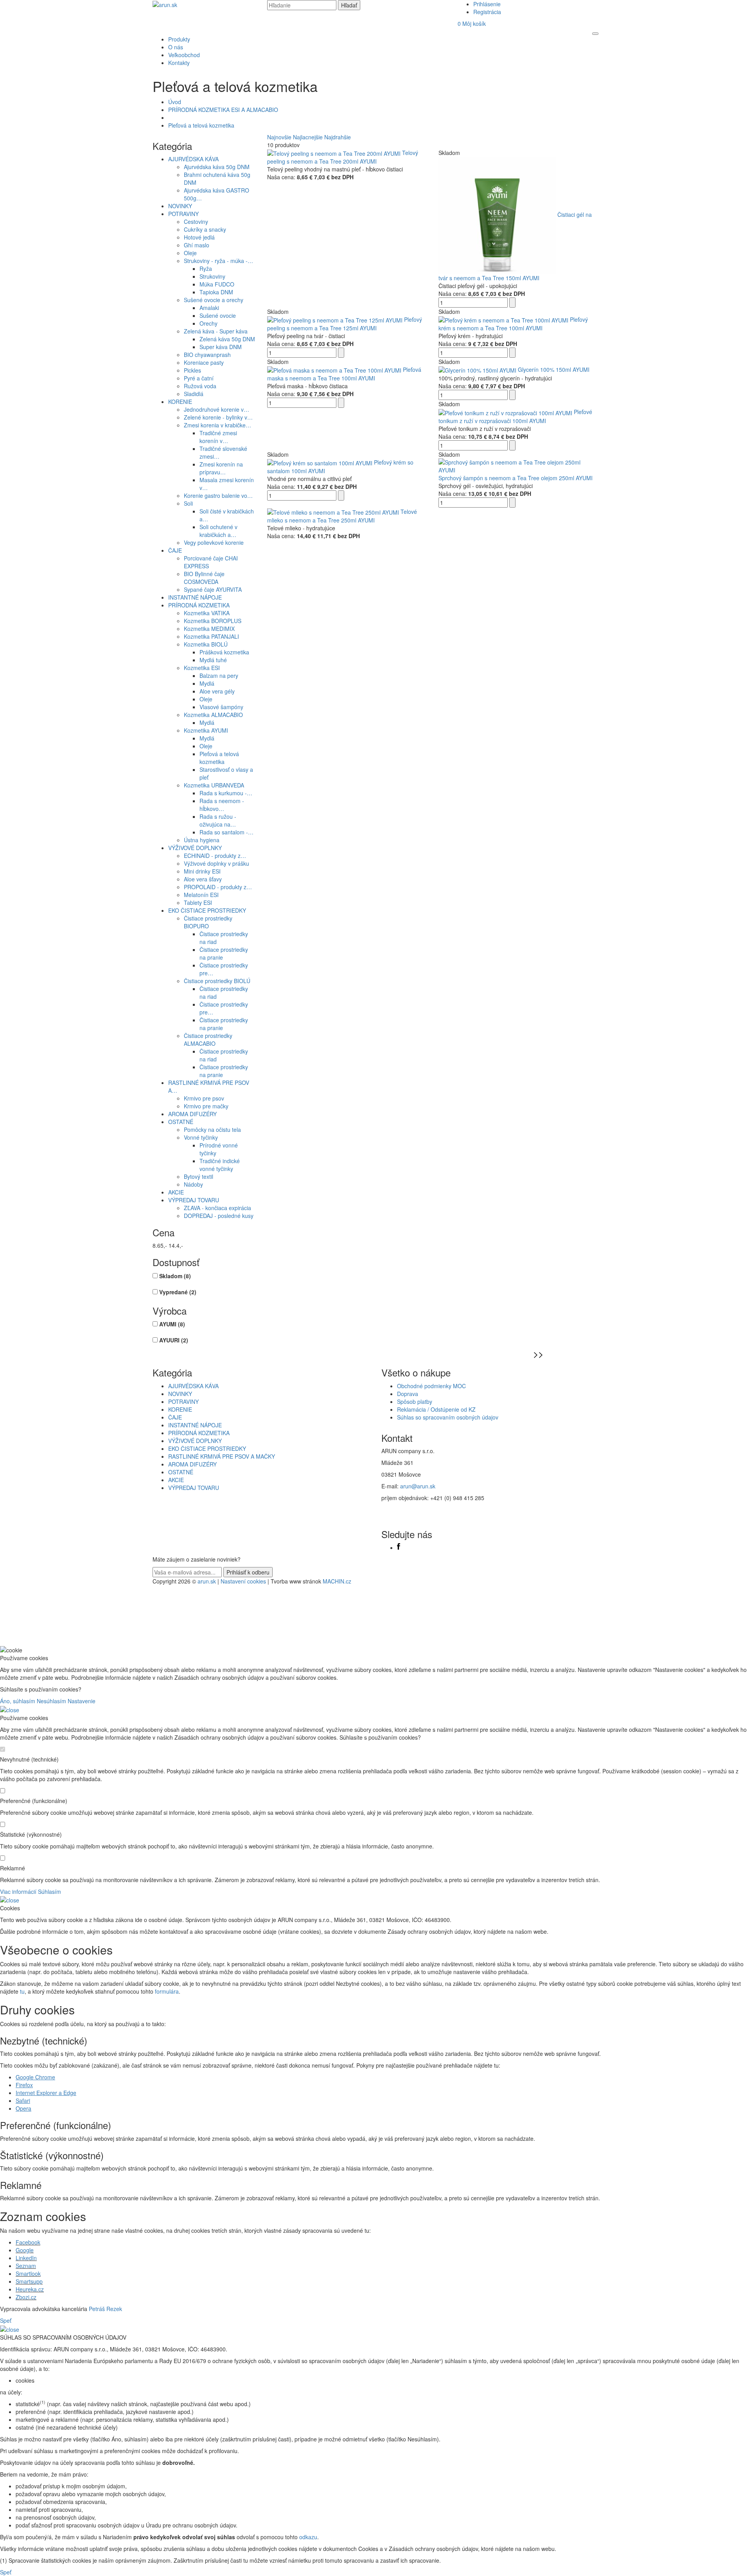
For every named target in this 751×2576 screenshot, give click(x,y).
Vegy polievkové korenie (214, 542)
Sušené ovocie (218, 315)
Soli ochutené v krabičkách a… (218, 531)
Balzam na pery (219, 676)
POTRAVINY (183, 214)
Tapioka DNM (216, 292)
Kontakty (179, 63)
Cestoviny (196, 222)
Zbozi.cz (26, 2297)
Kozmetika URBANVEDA (214, 785)
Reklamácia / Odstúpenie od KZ (436, 1409)
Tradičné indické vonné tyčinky (220, 1165)
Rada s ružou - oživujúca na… (218, 820)
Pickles (192, 370)
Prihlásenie (487, 4)
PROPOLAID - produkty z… (218, 887)
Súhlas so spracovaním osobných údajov (448, 1417)
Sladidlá (194, 394)
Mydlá (207, 683)
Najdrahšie (338, 137)
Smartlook (28, 2273)
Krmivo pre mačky (206, 1106)
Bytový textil (199, 1176)
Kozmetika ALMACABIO (213, 715)
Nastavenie (82, 1701)
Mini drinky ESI (202, 871)
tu (22, 1991)
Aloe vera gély (217, 691)
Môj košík (472, 23)
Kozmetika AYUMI (206, 730)
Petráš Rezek (105, 2309)
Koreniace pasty (204, 362)
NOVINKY (180, 206)
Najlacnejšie (308, 137)
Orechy (208, 323)
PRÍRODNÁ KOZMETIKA (199, 605)
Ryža (206, 268)
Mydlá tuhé (213, 660)
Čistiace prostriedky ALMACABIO (208, 1039)
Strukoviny (212, 276)
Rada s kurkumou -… (226, 793)
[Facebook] (399, 1547)
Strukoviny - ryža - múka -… (218, 261)
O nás (176, 47)
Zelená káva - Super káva (216, 331)
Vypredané (178, 1292)
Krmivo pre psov (204, 1098)
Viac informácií (18, 1891)
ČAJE (175, 550)
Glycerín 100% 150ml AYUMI (554, 369)
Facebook (28, 2242)
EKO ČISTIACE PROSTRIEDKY (207, 910)
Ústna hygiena (202, 840)
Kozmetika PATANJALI (211, 636)
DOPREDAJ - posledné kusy (219, 1216)
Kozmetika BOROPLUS (213, 621)
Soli (188, 503)
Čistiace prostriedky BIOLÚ (217, 981)
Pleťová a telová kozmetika (201, 125)
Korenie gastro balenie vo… (218, 495)
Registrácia (487, 12)
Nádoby (193, 1184)
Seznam (26, 2266)
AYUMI (172, 1324)
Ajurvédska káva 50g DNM (217, 167)
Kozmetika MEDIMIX (209, 629)
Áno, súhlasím (18, 1701)
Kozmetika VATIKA (207, 613)
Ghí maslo (197, 245)
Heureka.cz (30, 2289)
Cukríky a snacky (205, 229)
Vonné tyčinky (201, 1137)
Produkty (179, 39)
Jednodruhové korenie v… (216, 409)
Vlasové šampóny (221, 707)
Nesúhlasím (51, 1701)
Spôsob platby (415, 1401)
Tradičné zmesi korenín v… (218, 437)
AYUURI (174, 1340)
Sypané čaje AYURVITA (213, 589)
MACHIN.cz (337, 1581)
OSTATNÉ (181, 1122)
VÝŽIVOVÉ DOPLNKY (195, 848)
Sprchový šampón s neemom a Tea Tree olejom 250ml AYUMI (516, 478)
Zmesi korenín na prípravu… (221, 468)
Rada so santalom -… (226, 832)
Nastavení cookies (243, 1581)
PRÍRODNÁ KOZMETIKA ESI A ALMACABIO (223, 110)
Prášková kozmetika (224, 652)
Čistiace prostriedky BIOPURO (208, 922)
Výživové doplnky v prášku (216, 863)
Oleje (190, 253)
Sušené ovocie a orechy (214, 300)
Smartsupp (29, 2281)
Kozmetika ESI (202, 668)
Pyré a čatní (199, 378)
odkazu (308, 2537)
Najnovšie (279, 137)
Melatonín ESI (201, 895)
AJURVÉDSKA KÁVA (193, 159)
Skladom (175, 1276)
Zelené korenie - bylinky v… (218, 417)
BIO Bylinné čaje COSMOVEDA (204, 578)
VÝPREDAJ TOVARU (194, 1200)
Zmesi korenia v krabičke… (217, 425)
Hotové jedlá (199, 237)
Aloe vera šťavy (203, 879)
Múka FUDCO (217, 284)
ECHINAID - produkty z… (215, 856)
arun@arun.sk (418, 1486)
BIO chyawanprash (207, 355)
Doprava (408, 1394)
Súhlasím (49, 1891)
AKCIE (176, 1192)
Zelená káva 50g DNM (227, 339)
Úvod (175, 102)
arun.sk (207, 1581)
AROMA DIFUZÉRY (192, 1114)
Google (25, 2250)
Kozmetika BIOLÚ (206, 644)
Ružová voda (200, 386)
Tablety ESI (198, 903)
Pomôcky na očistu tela (212, 1129)
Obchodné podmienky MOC (431, 1386)
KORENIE (180, 402)
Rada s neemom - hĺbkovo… (222, 805)
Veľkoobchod (184, 55)
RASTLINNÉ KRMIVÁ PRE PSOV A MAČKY (222, 1456)
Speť (6, 2320)
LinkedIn (26, 2258)
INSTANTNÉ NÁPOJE (195, 597)
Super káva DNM (221, 347)
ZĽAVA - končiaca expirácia (217, 1208)
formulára (167, 1991)
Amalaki (209, 308)
